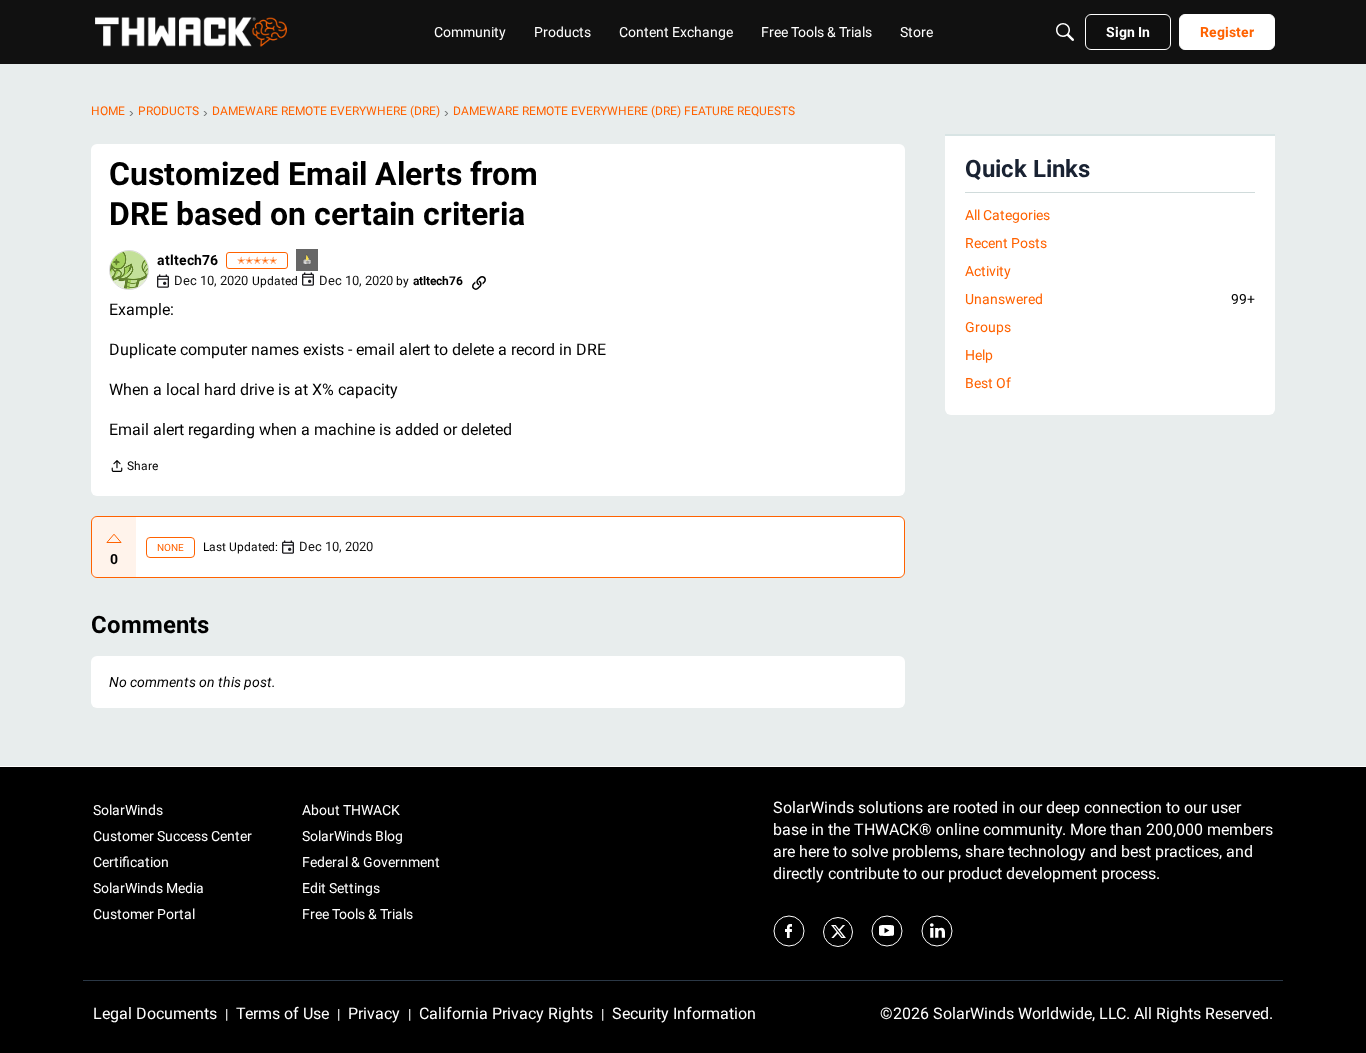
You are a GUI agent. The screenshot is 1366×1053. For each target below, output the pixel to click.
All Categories (1007, 215)
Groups (988, 327)
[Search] (1065, 32)
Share (133, 468)
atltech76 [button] (187, 260)
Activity (988, 271)
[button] (129, 270)
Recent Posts (1006, 243)
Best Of (988, 383)
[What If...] (308, 261)
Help (979, 355)
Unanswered (1110, 299)
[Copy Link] (479, 281)
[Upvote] (114, 539)
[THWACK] (191, 32)
